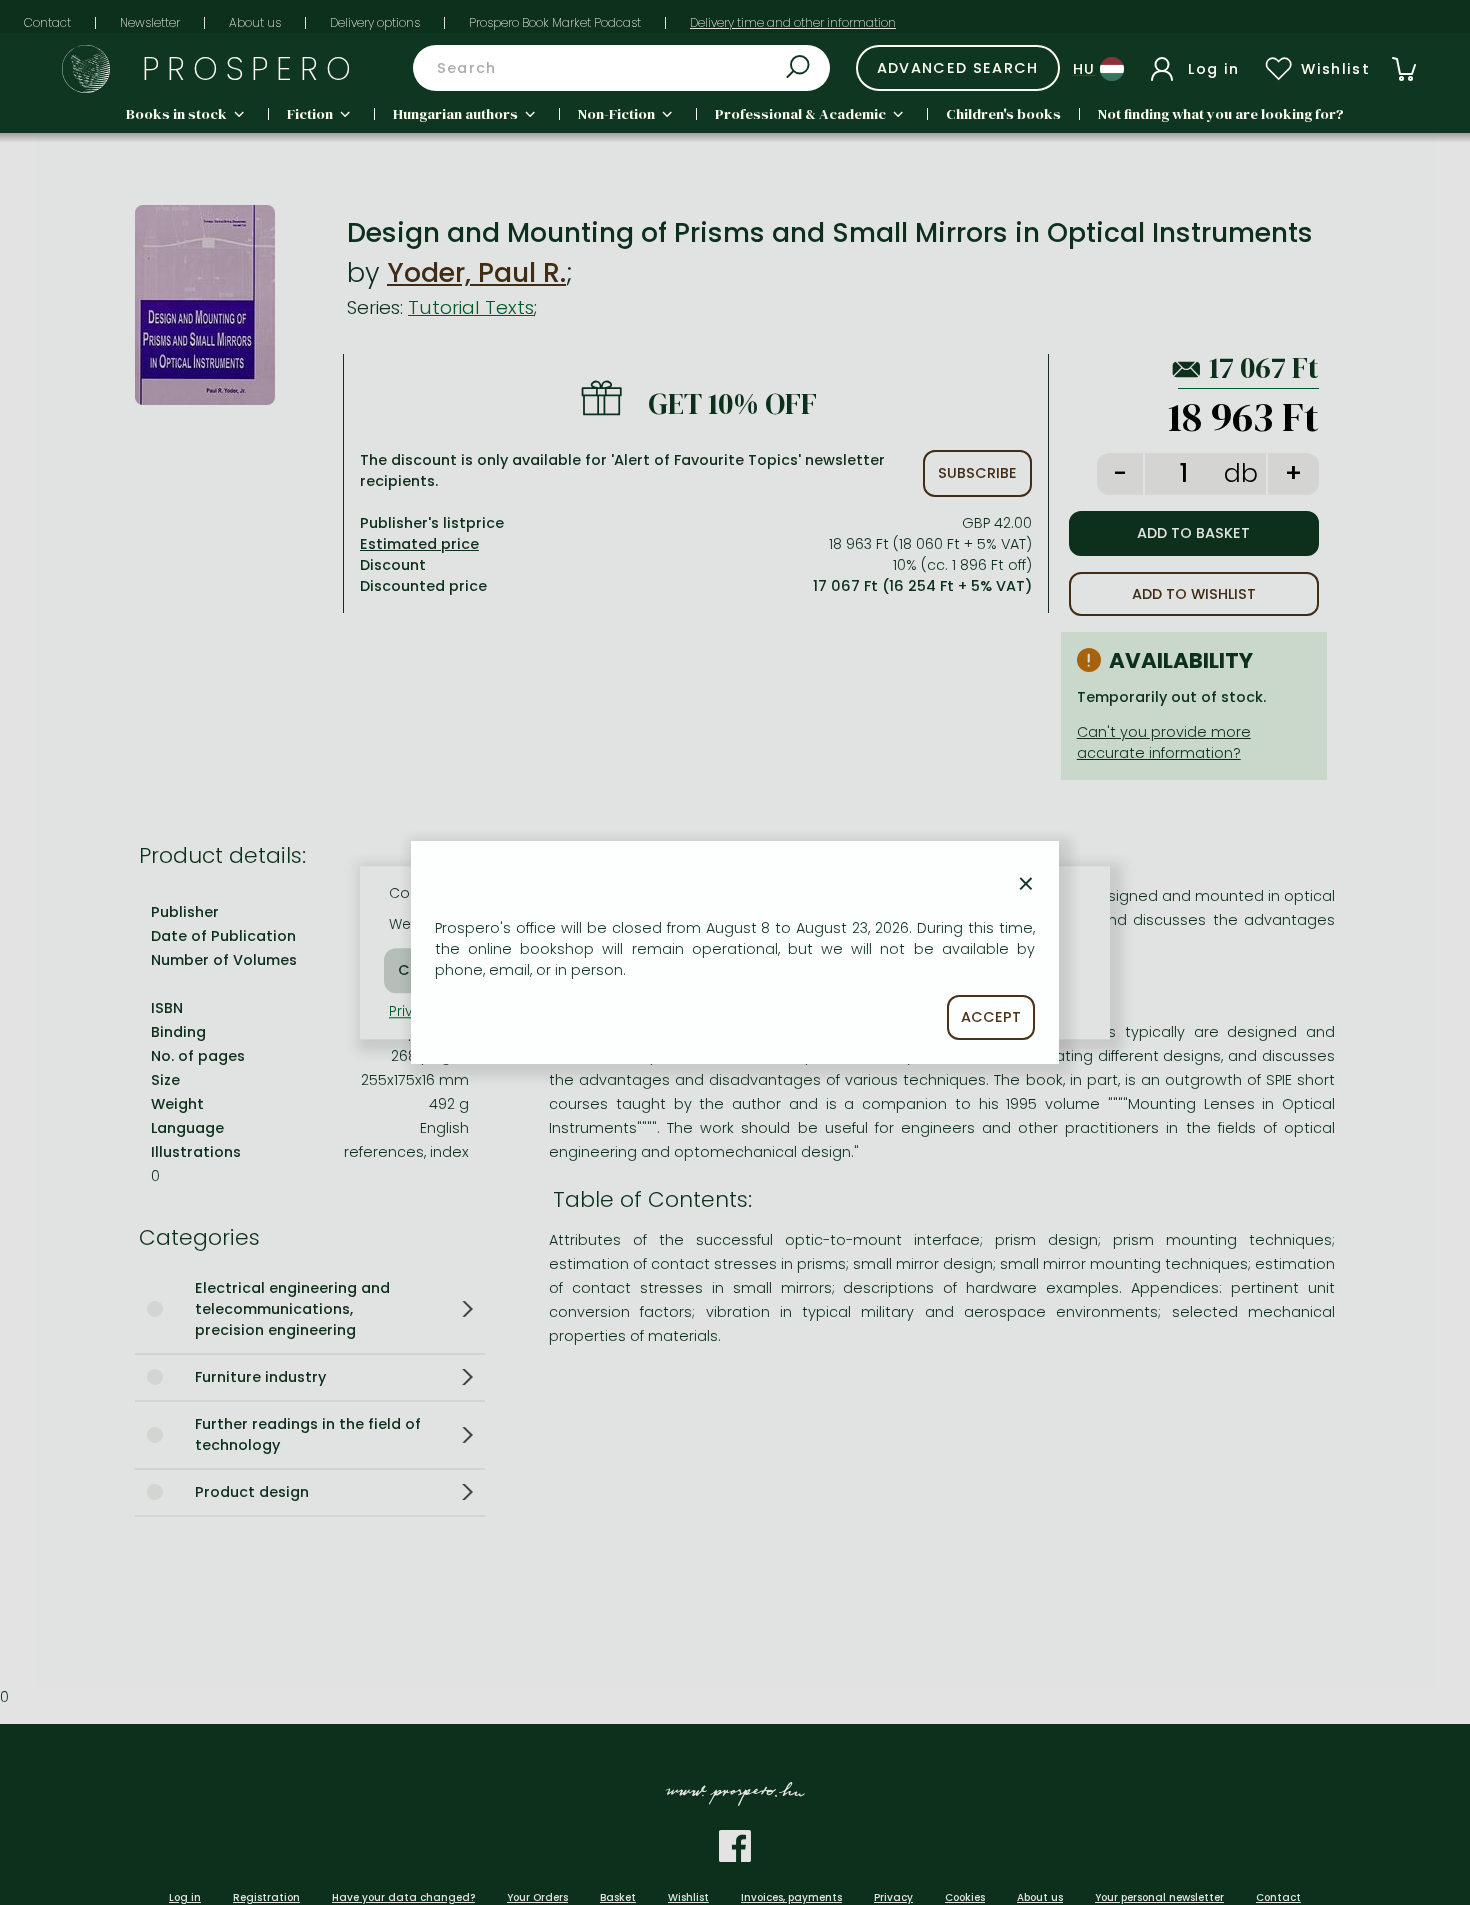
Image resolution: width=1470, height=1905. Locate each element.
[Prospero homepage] (86, 69)
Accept (991, 1017)
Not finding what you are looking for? (1221, 114)
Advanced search (958, 68)
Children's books (1003, 114)
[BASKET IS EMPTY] (1404, 69)
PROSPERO (250, 68)
